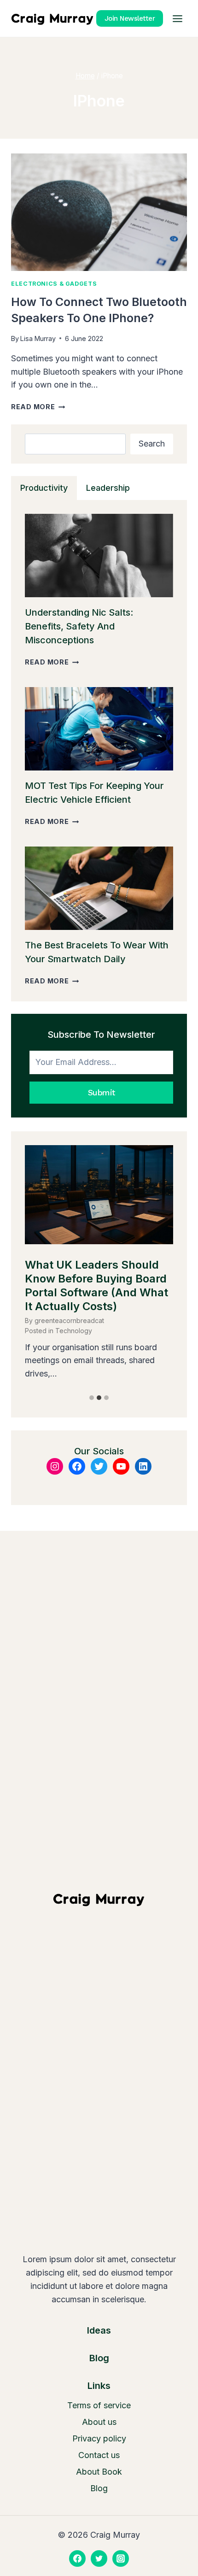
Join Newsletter (130, 18)
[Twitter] (99, 2558)
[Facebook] (77, 2558)
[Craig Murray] (52, 18)
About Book (99, 2472)
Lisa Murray (38, 338)
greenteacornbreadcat (69, 1320)
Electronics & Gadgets (54, 284)
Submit (102, 1092)
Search (152, 444)
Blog (99, 2488)
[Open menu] (177, 18)
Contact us (99, 2455)
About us (99, 2422)
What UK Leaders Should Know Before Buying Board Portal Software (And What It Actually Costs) (96, 1285)
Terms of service (99, 2405)
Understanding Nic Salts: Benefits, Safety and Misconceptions (79, 626)
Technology (74, 1331)
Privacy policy (99, 2438)
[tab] (44, 488)
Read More (38, 407)
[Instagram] (121, 2558)
